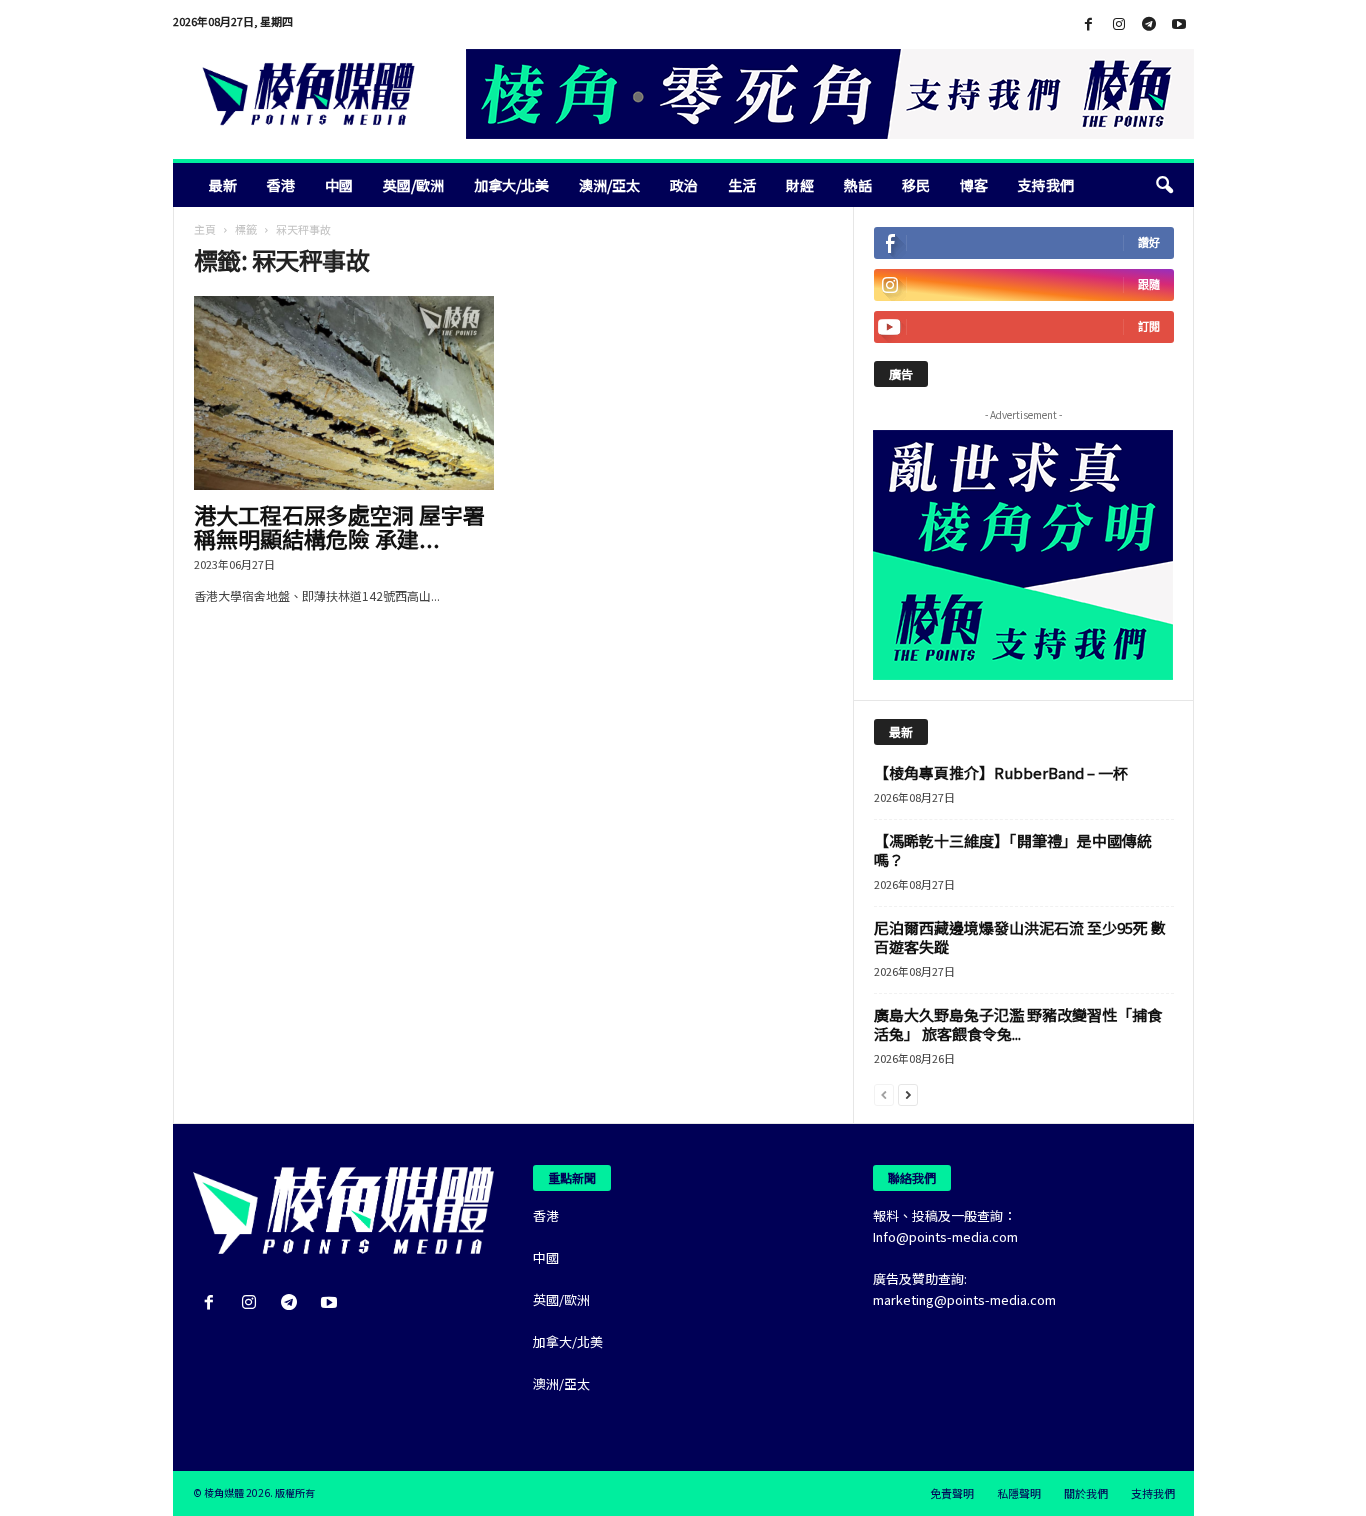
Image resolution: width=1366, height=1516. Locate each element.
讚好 (1149, 242)
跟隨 (1149, 284)
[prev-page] (884, 1093)
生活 (742, 185)
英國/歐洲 (413, 185)
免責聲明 (952, 1493)
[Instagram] (1119, 24)
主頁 (205, 229)
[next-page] (908, 1093)
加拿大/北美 (511, 185)
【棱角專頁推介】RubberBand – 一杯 (1001, 772)
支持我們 (1046, 185)
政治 (684, 185)
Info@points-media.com (945, 1236)
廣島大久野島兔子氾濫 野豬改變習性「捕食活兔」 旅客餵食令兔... (1018, 1024)
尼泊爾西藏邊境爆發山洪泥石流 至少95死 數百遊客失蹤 (1020, 937)
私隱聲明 (1019, 1493)
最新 (223, 185)
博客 (974, 185)
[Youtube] (1179, 24)
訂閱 (1149, 326)
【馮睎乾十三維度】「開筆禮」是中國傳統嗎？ (1013, 850)
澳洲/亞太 (609, 185)
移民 (916, 185)
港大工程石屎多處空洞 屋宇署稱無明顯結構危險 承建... (339, 526)
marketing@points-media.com (964, 1299)
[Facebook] (1089, 24)
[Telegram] (1149, 24)
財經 (800, 185)
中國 (339, 185)
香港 (281, 185)
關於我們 (1086, 1493)
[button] (1164, 185)
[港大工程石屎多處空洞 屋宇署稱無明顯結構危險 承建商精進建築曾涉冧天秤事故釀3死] (344, 393)
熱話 (858, 185)
